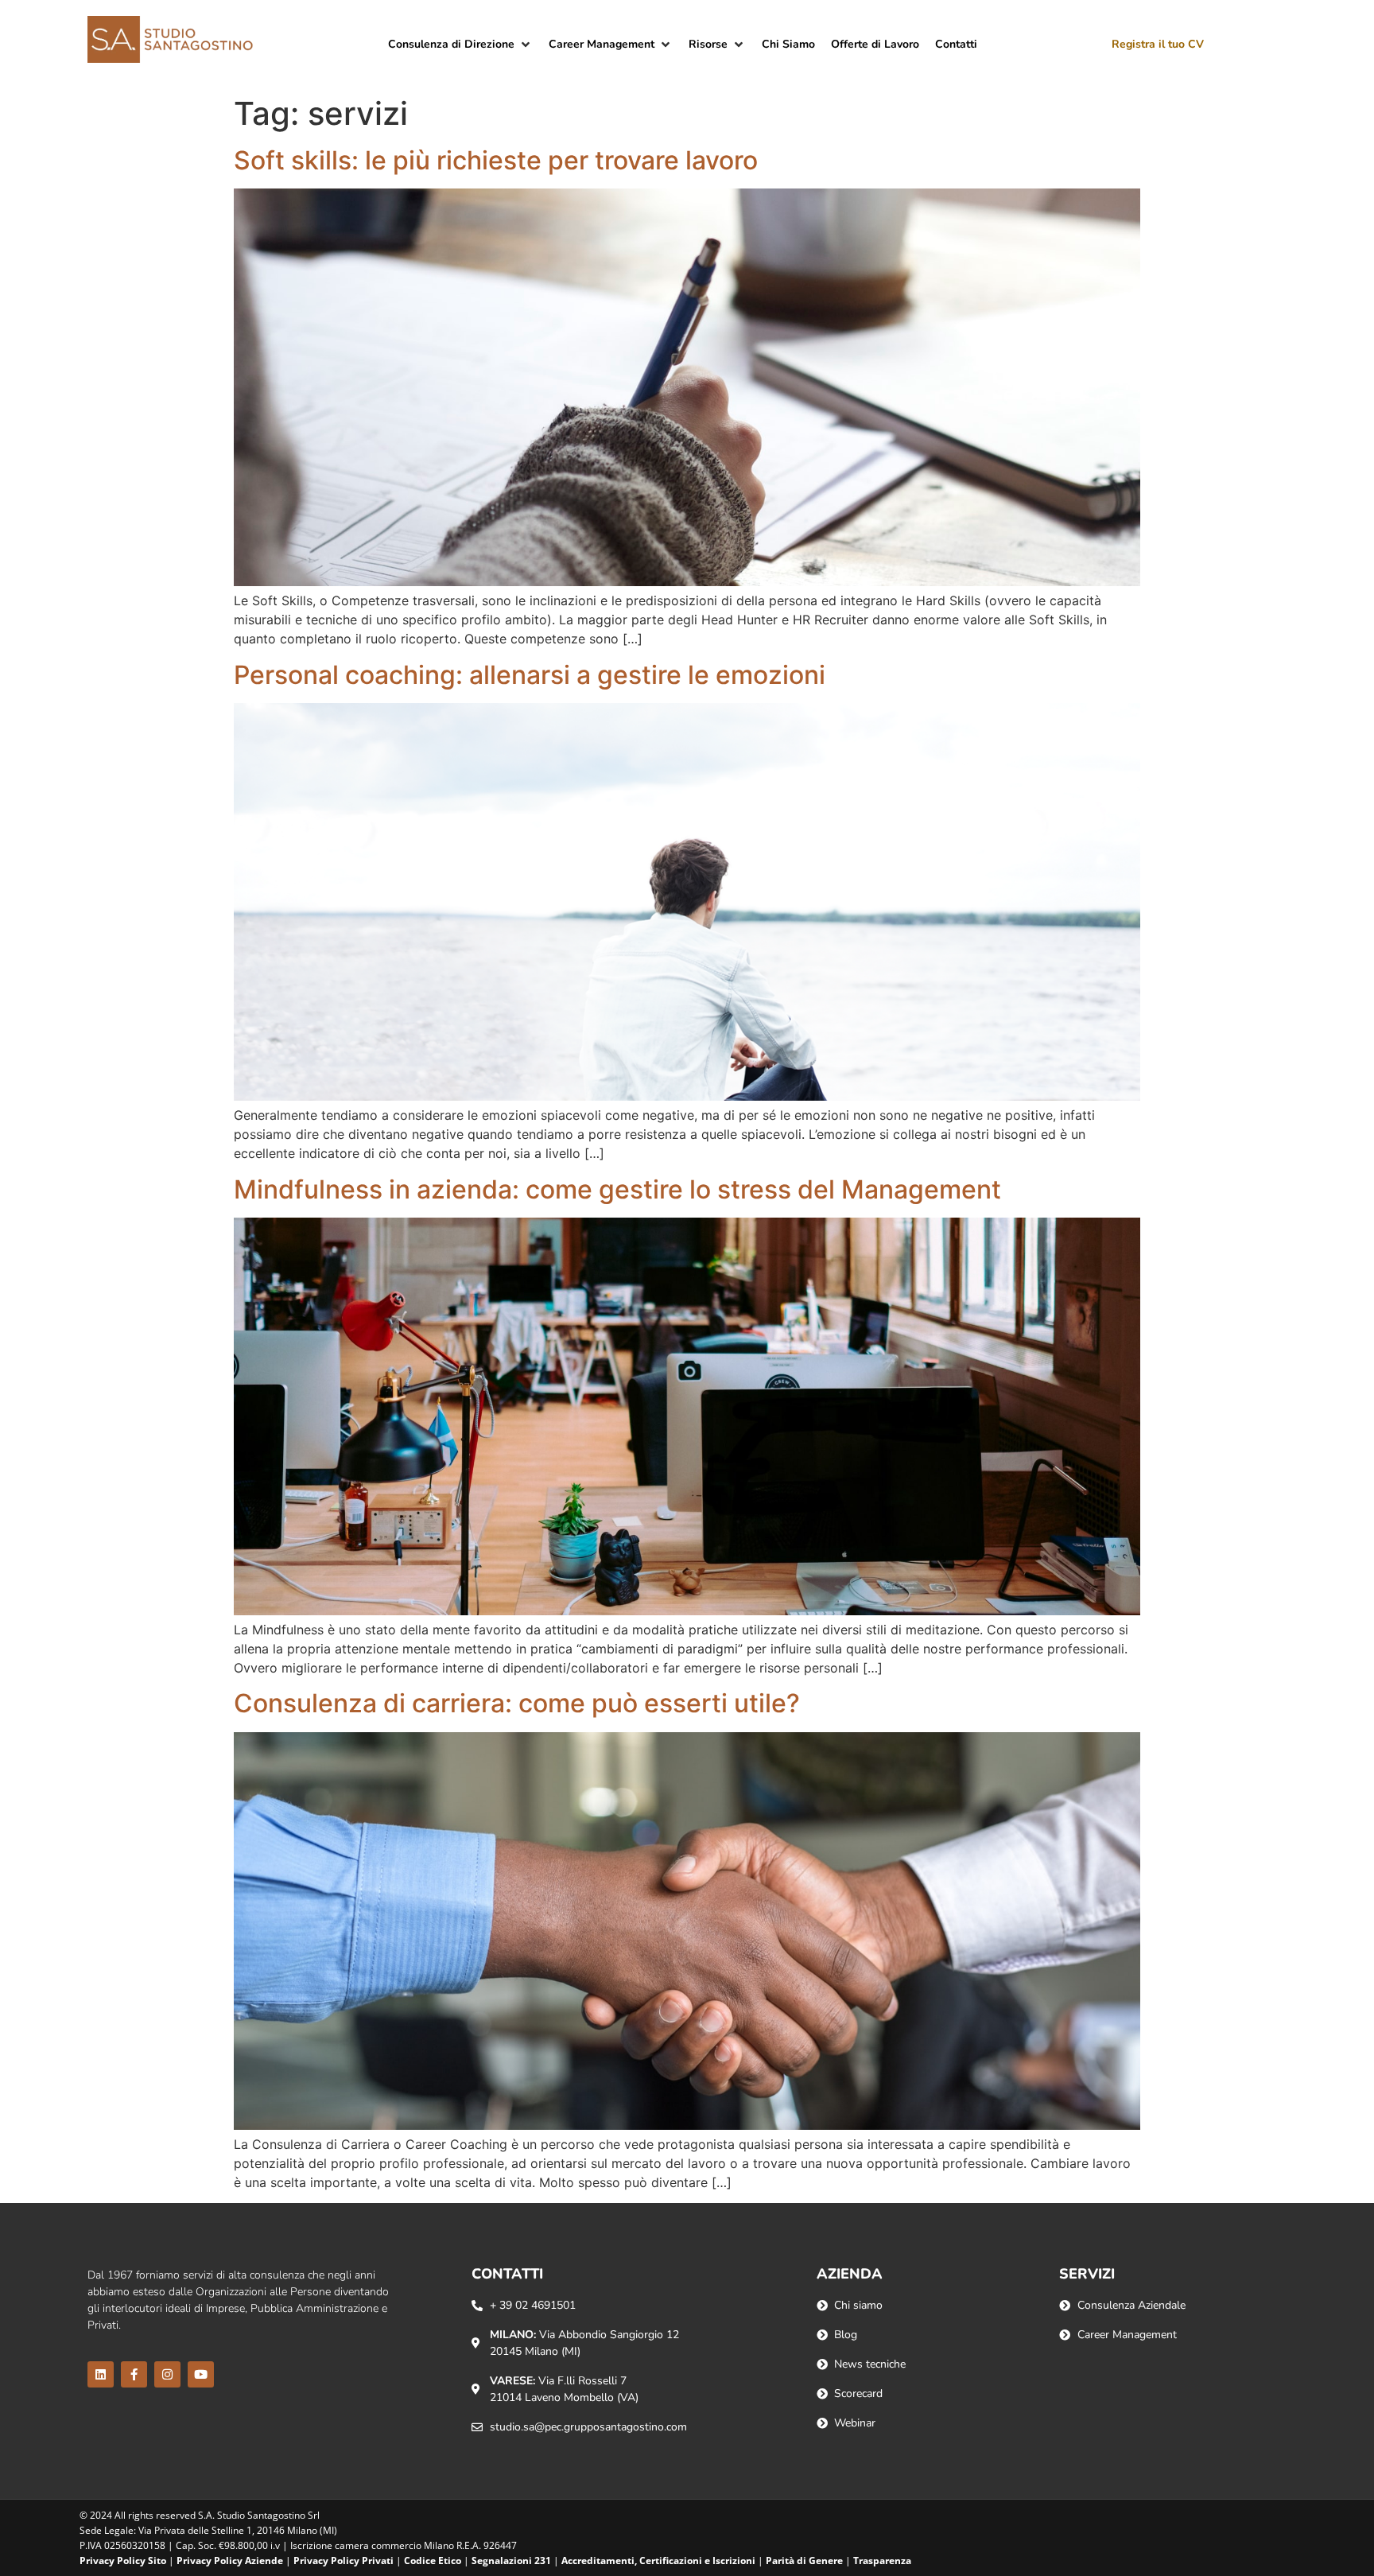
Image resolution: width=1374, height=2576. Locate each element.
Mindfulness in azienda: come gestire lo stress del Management (617, 1189)
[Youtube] (201, 2374)
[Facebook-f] (134, 2374)
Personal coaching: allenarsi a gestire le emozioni (530, 675)
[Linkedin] (101, 2374)
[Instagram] (167, 2374)
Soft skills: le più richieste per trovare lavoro (496, 160)
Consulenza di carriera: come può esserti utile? (517, 1703)
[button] (460, 44)
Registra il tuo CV (1158, 44)
